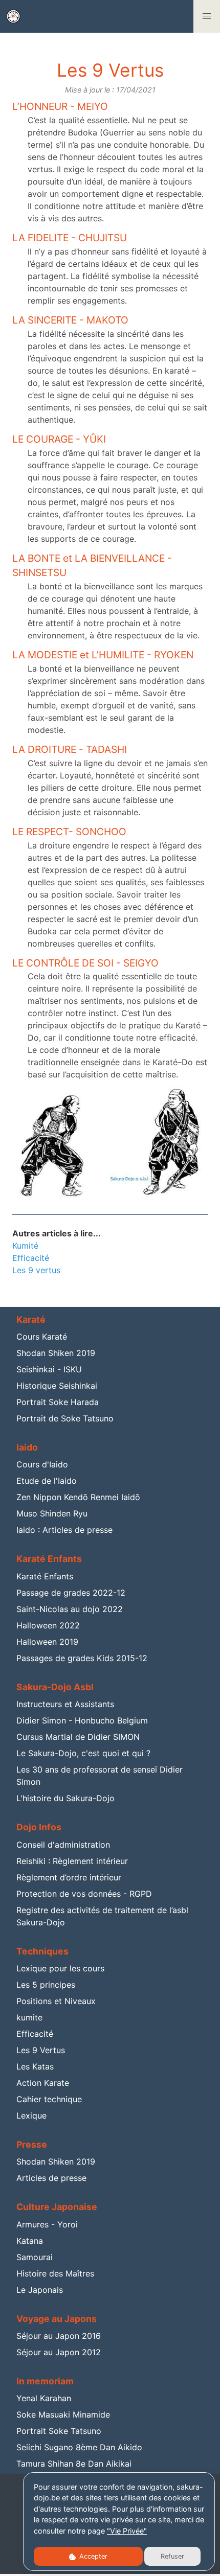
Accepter (92, 2556)
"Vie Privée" (127, 2531)
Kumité (25, 1246)
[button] (207, 16)
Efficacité (31, 1258)
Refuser (172, 2556)
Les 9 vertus (36, 1270)
